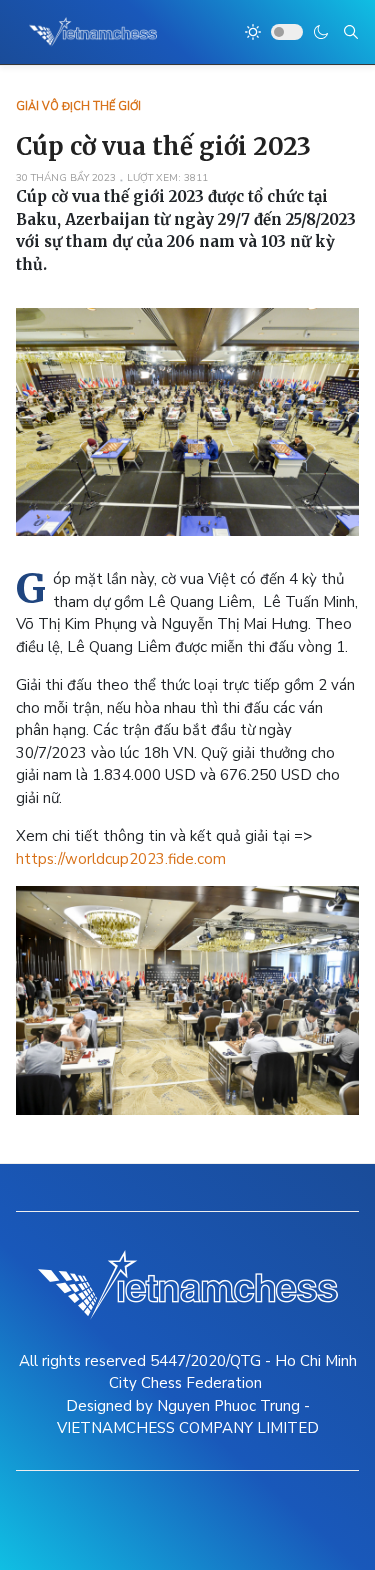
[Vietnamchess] (93, 32)
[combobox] (351, 32)
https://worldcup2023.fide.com (121, 859)
